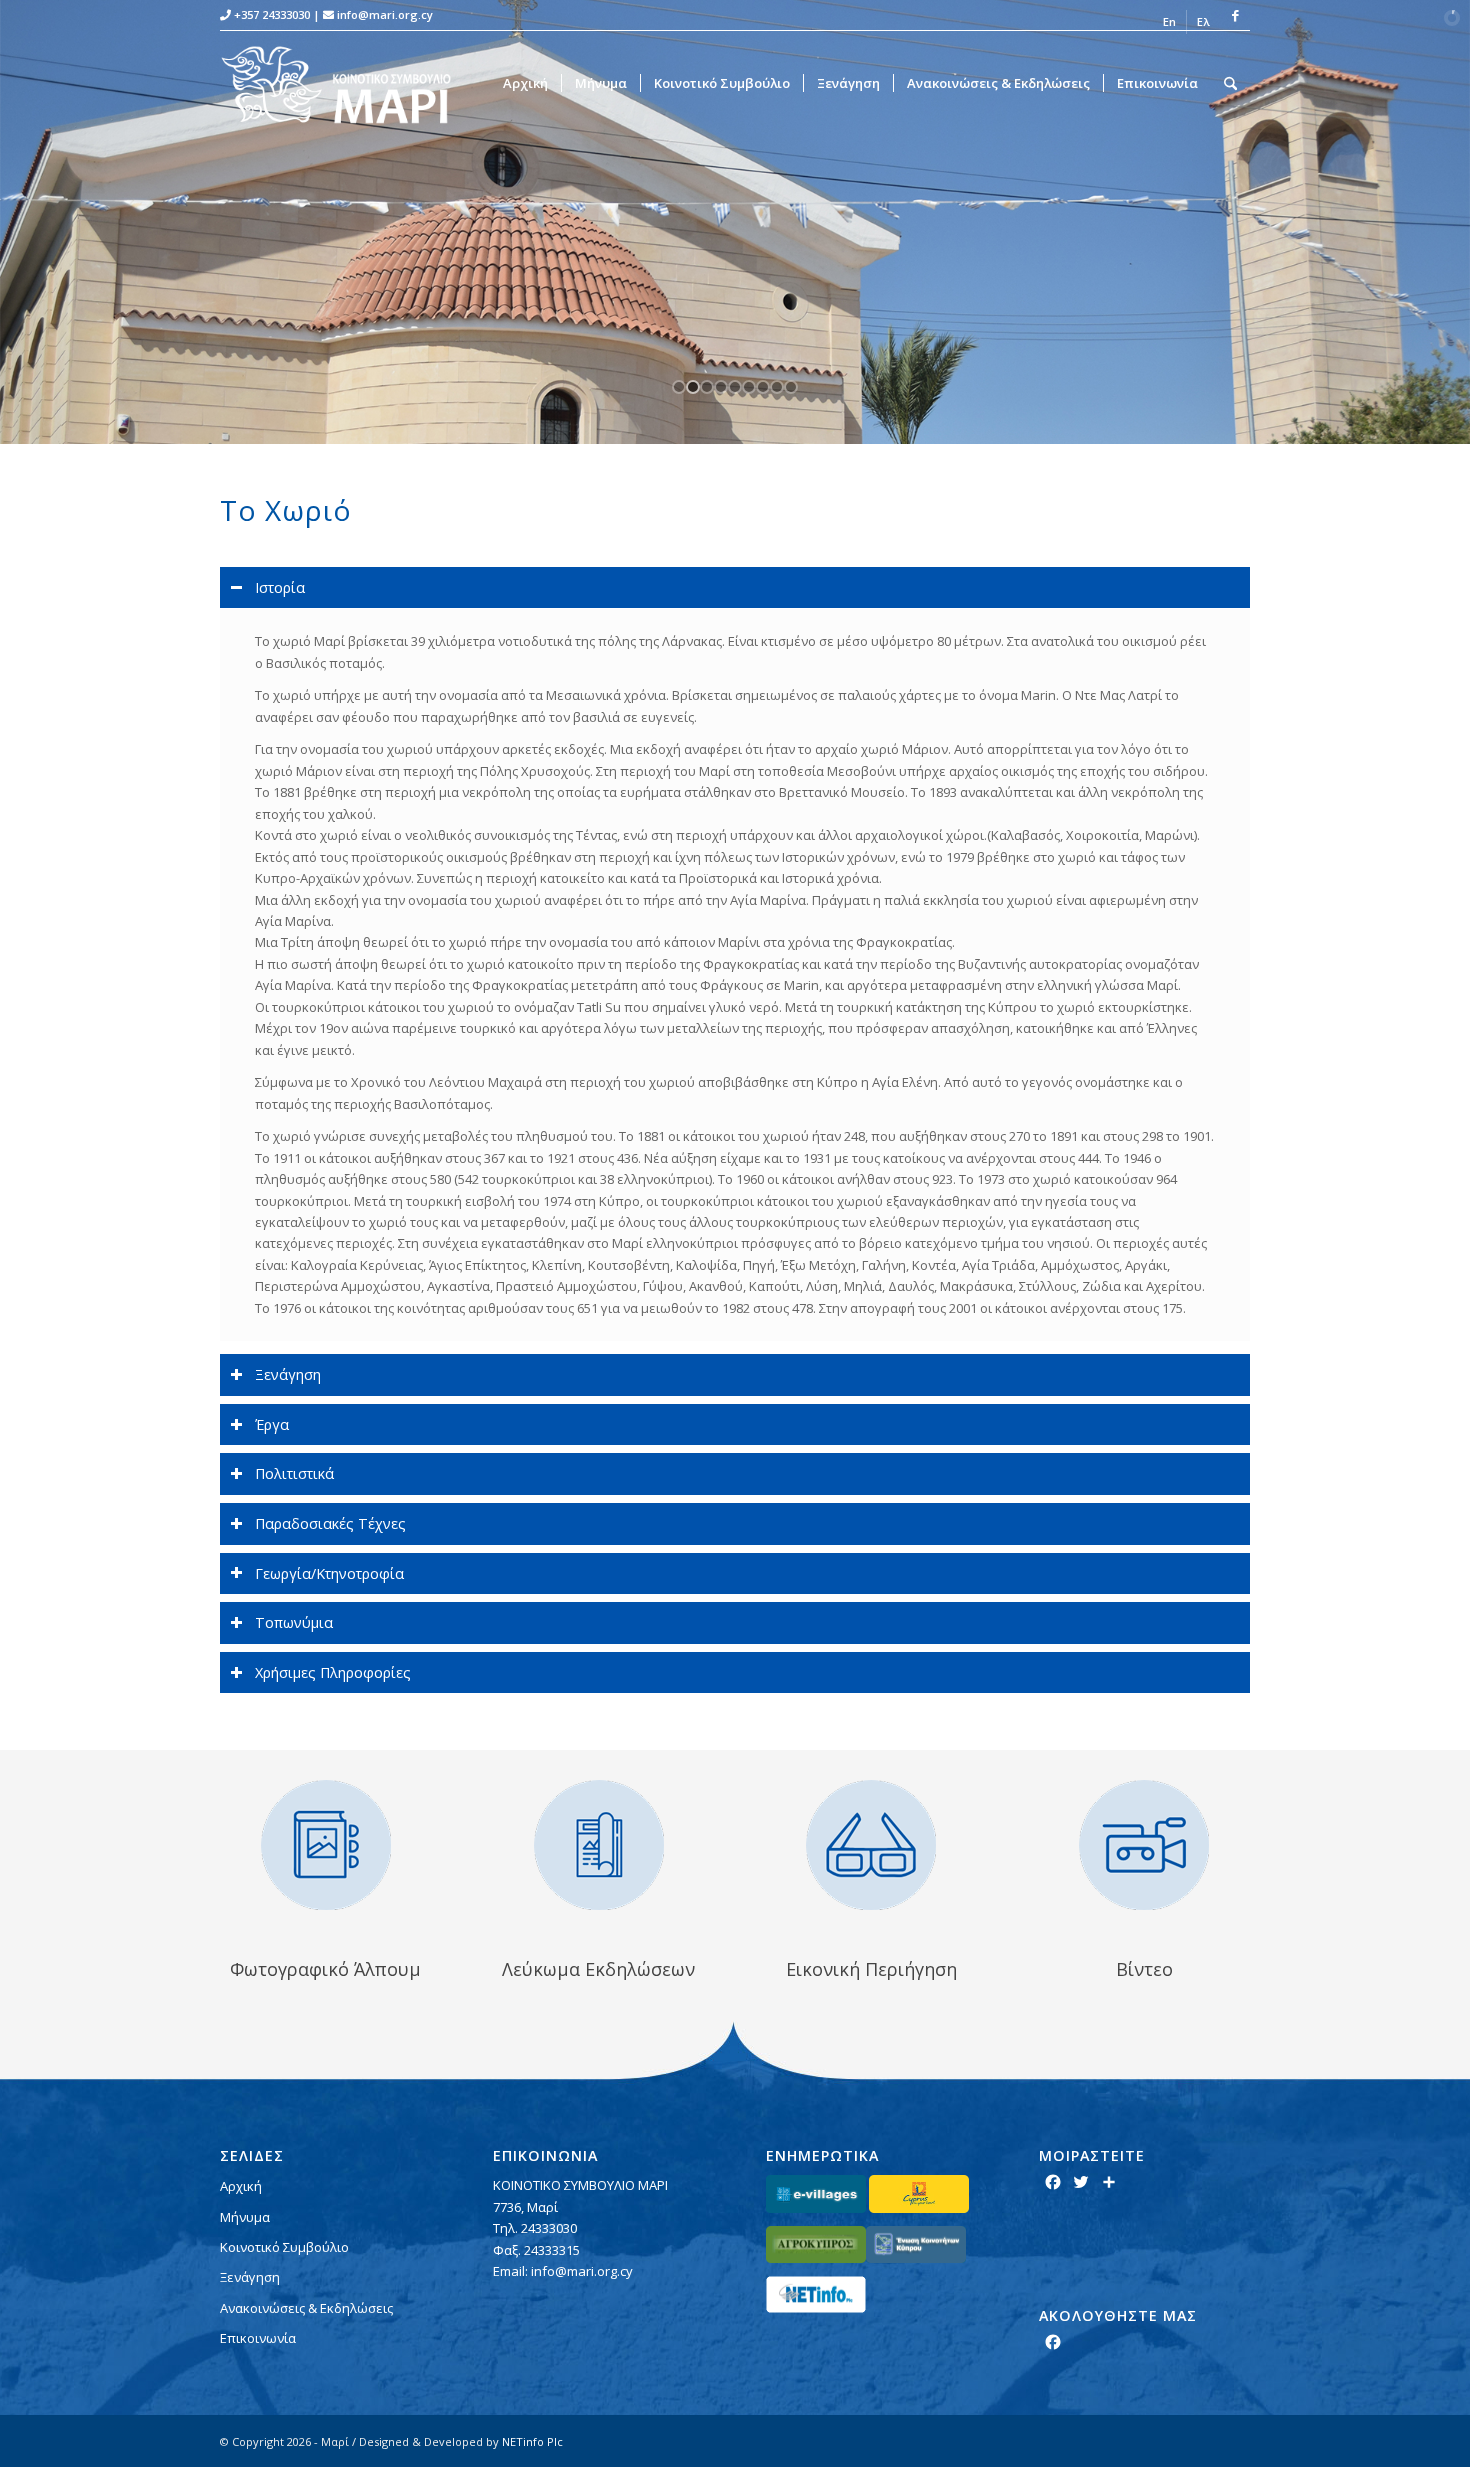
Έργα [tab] (272, 1424)
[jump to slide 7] (763, 387)
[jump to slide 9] (791, 387)
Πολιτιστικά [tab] (294, 1473)
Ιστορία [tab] (280, 587)
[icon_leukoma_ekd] (599, 1845)
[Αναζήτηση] (1230, 83)
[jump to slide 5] (735, 387)
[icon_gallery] (326, 1845)
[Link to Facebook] (1235, 15)
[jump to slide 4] (721, 387)
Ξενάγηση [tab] (288, 1374)
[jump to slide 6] (749, 387)
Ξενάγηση (250, 2277)
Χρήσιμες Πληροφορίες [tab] (333, 1672)
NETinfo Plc (532, 2441)
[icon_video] (1144, 1845)
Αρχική (241, 2186)
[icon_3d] (871, 1845)
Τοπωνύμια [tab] (294, 1622)
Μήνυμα (245, 2217)
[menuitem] (1170, 22)
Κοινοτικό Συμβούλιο (284, 2247)
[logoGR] (348, 83)
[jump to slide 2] (693, 387)
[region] (735, 974)
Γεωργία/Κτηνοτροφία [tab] (329, 1573)
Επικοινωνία (258, 2338)
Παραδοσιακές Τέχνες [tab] (330, 1523)
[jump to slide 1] (679, 387)
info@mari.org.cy (385, 14)
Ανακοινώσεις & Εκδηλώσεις (306, 2308)
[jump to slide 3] (707, 387)
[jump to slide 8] (777, 387)
